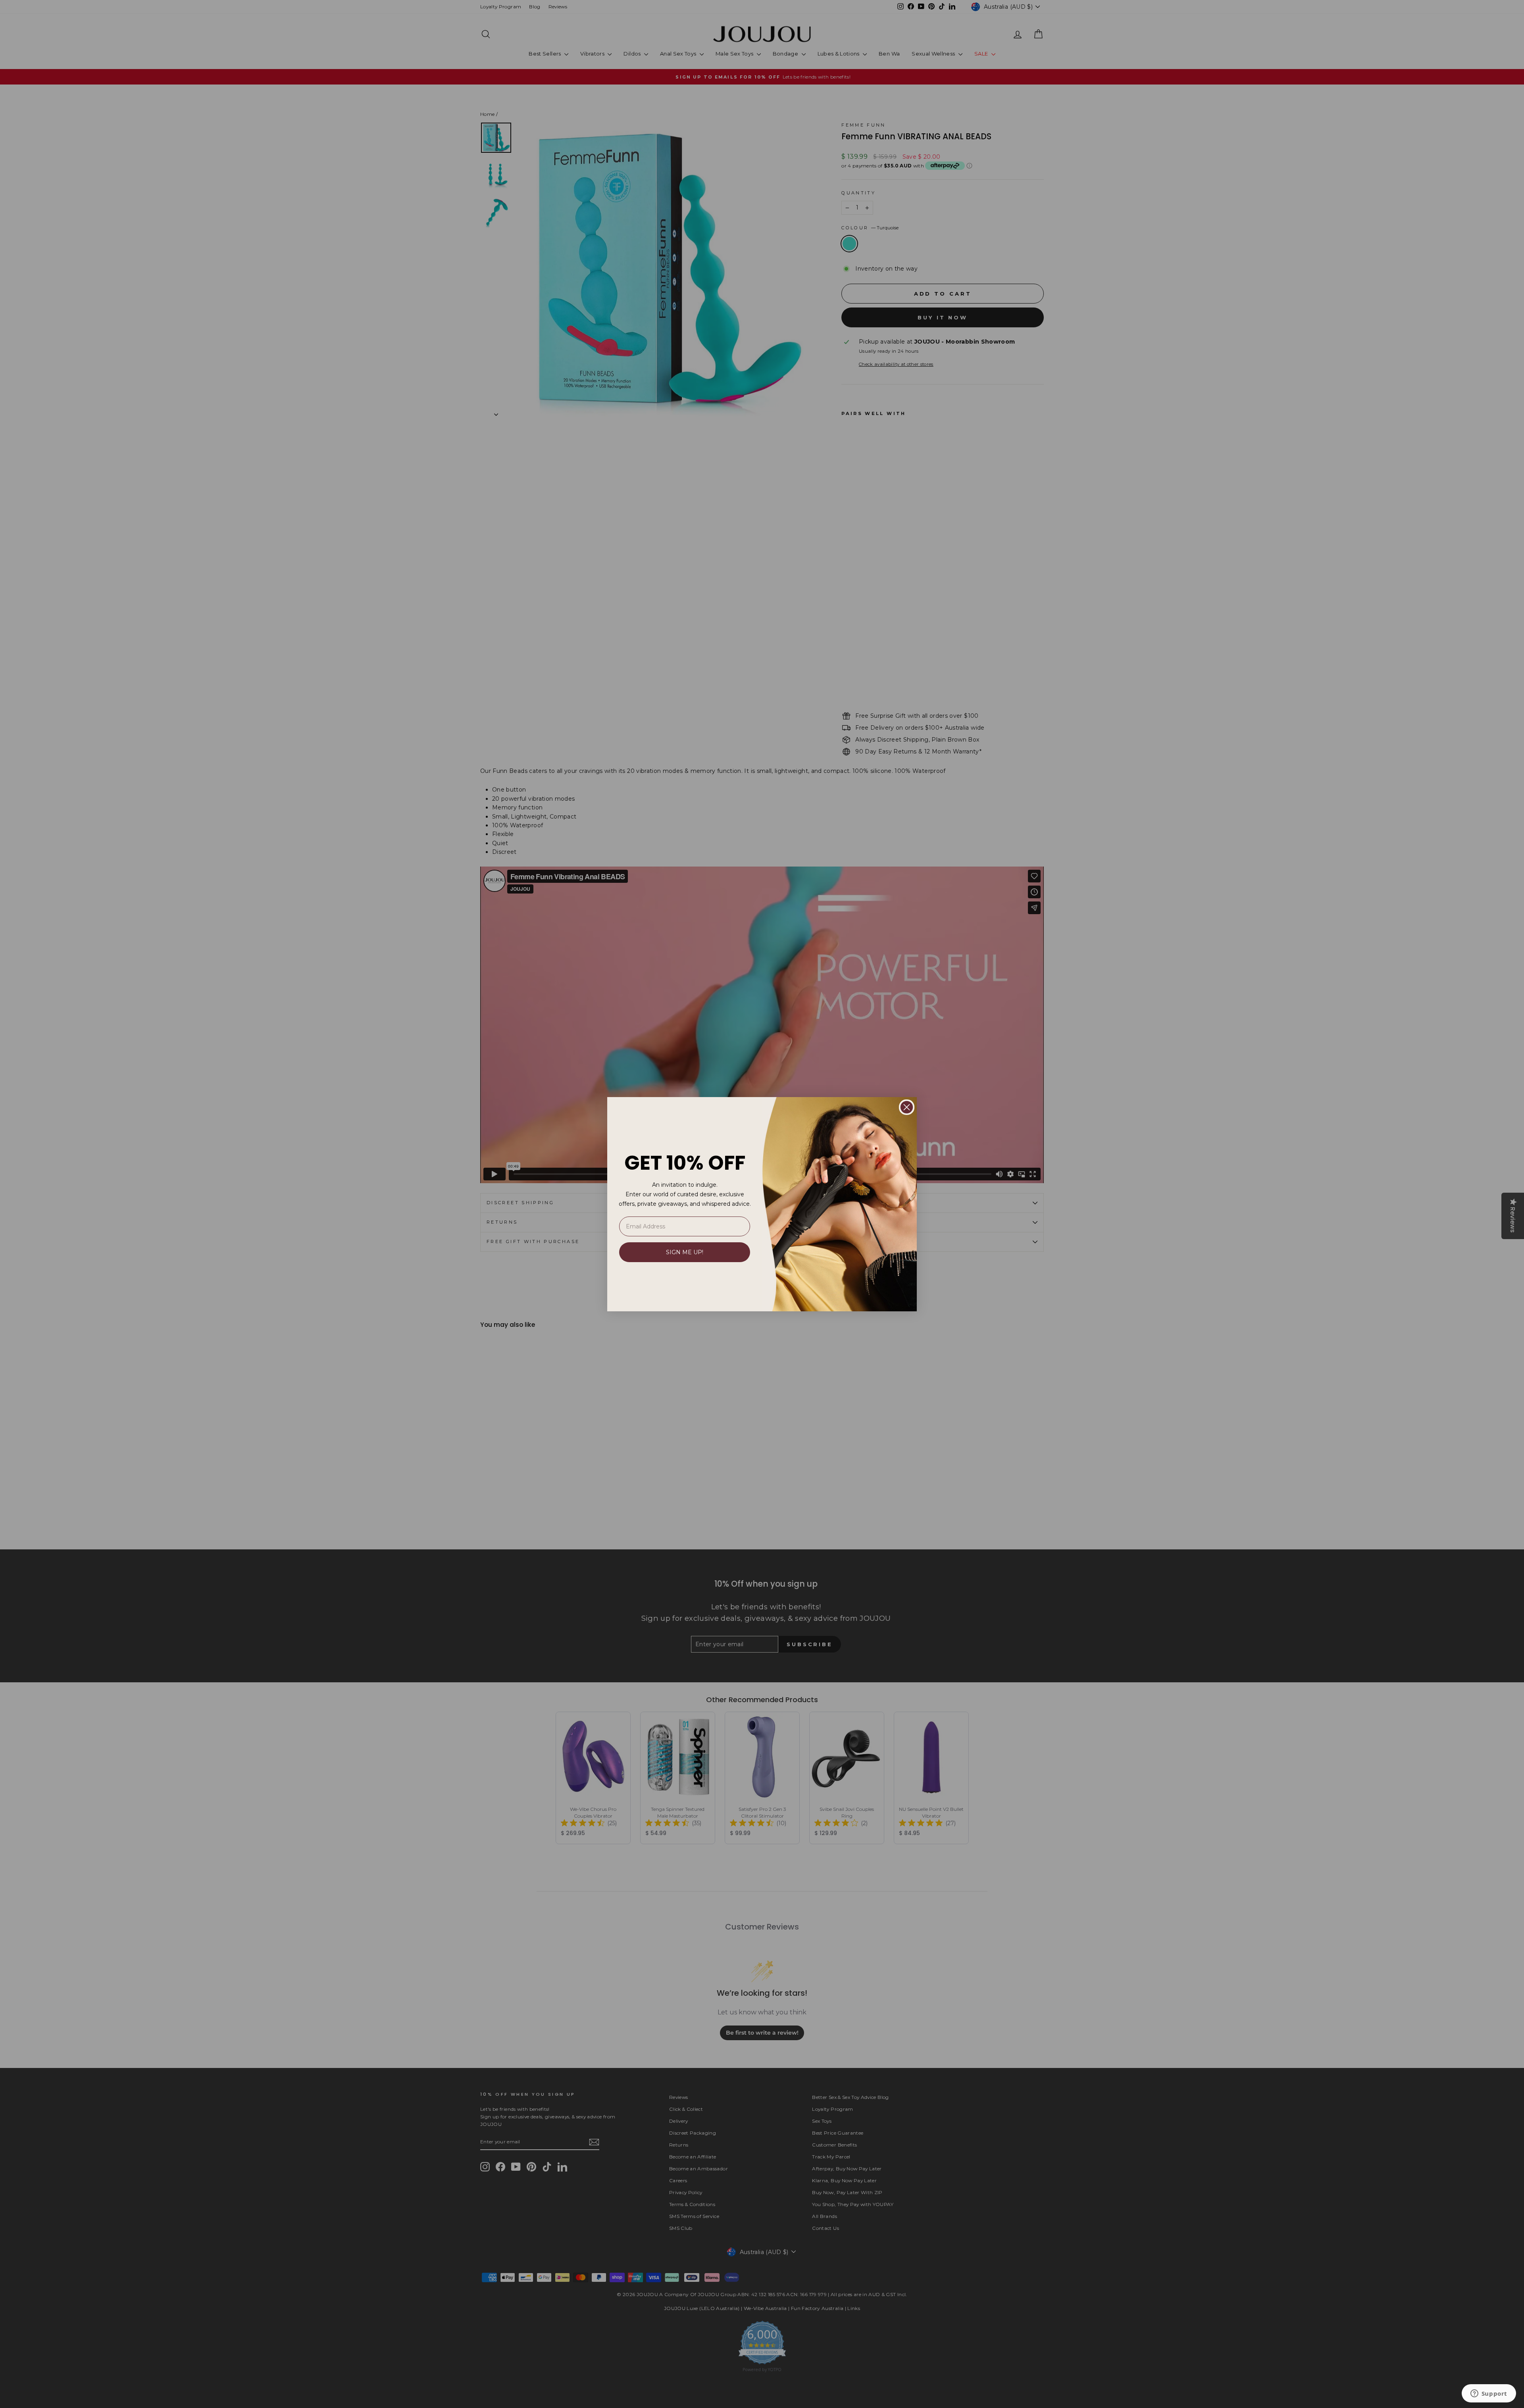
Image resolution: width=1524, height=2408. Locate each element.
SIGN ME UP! (685, 1252)
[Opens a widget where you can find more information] (1489, 2394)
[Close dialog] (907, 1107)
